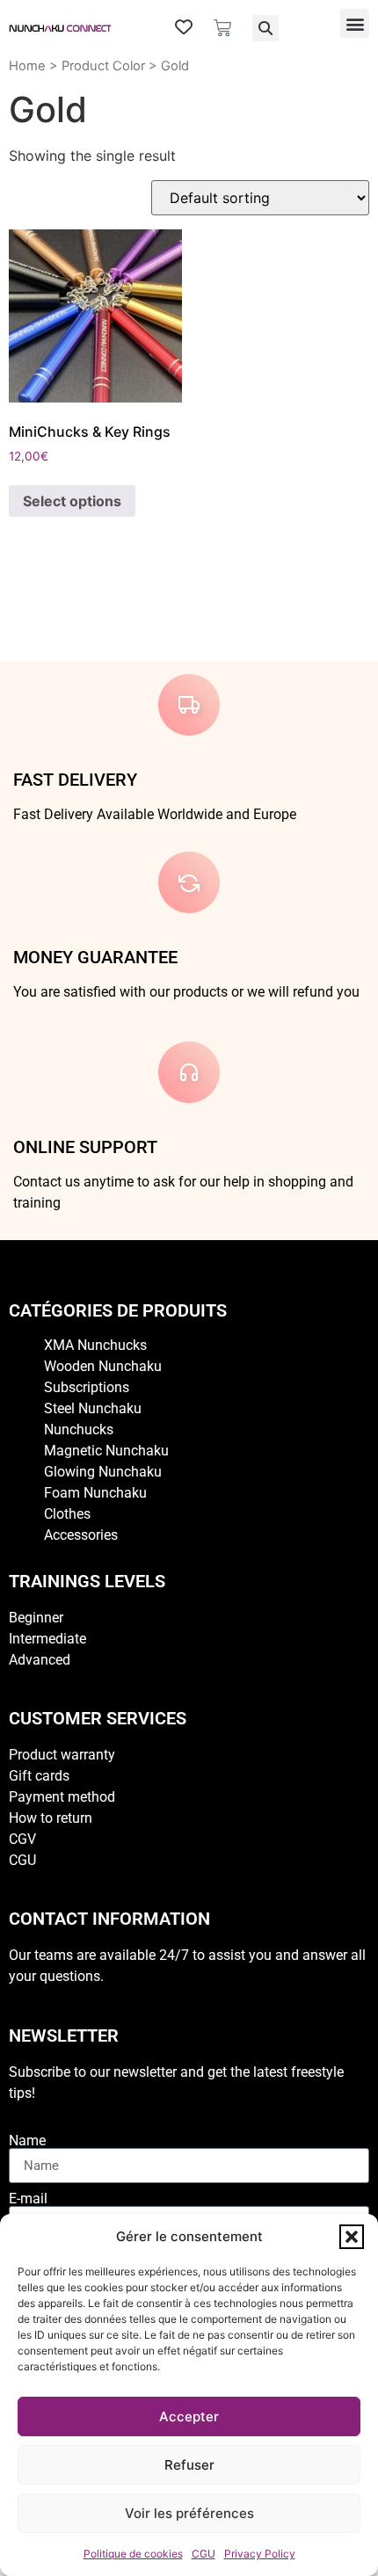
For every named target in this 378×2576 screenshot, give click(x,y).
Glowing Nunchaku (103, 1472)
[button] (352, 2237)
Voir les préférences (189, 2513)
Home (27, 66)
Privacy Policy (260, 2554)
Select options (72, 501)
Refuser (189, 2465)
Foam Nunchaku (95, 1493)
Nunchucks (79, 1429)
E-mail (28, 2199)
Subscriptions (87, 1387)
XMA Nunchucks (95, 1345)
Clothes (67, 1514)
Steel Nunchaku (93, 1408)
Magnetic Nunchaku (106, 1451)
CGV (22, 1839)
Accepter (189, 2416)
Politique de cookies (133, 2554)
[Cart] (222, 28)
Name (27, 2141)
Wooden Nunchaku (103, 1366)
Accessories (81, 1535)
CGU (204, 2554)
